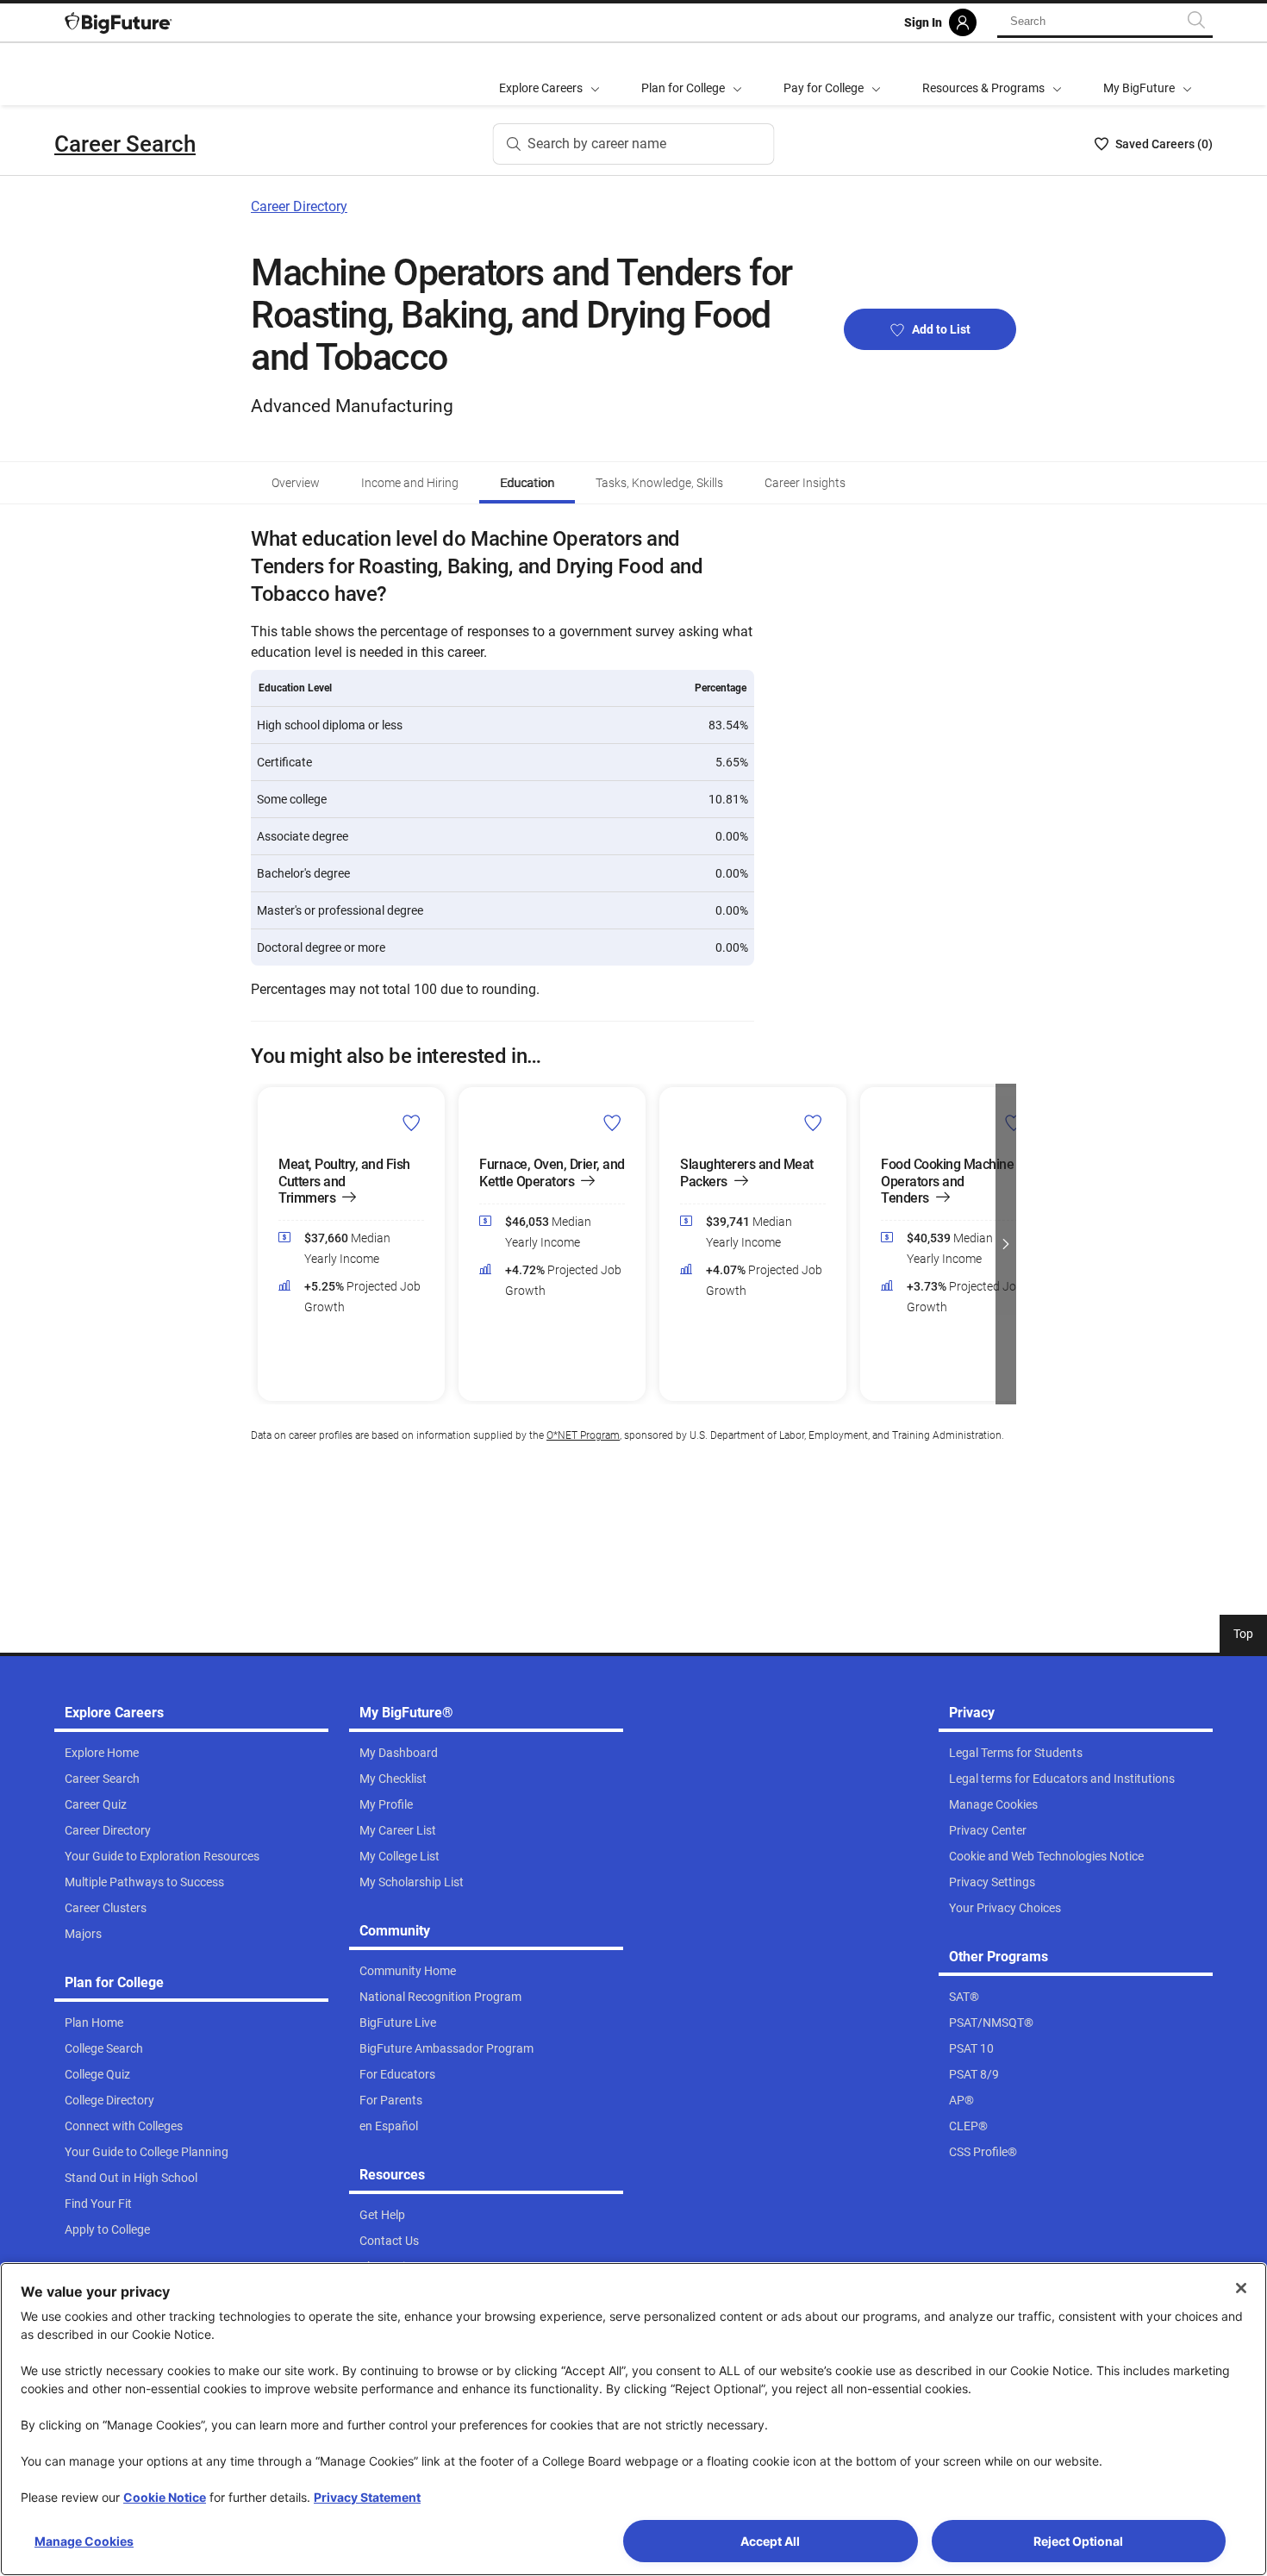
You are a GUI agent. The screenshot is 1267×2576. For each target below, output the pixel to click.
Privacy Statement (367, 2497)
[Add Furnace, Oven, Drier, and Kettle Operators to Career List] (612, 1122)
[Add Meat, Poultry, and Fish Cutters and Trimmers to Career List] (412, 1122)
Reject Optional (1078, 2541)
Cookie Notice (165, 2497)
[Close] (1241, 2288)
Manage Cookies (84, 2541)
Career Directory (299, 206)
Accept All (770, 2541)
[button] (261, 1244)
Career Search (125, 144)
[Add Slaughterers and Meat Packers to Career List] (813, 1122)
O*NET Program (583, 1435)
